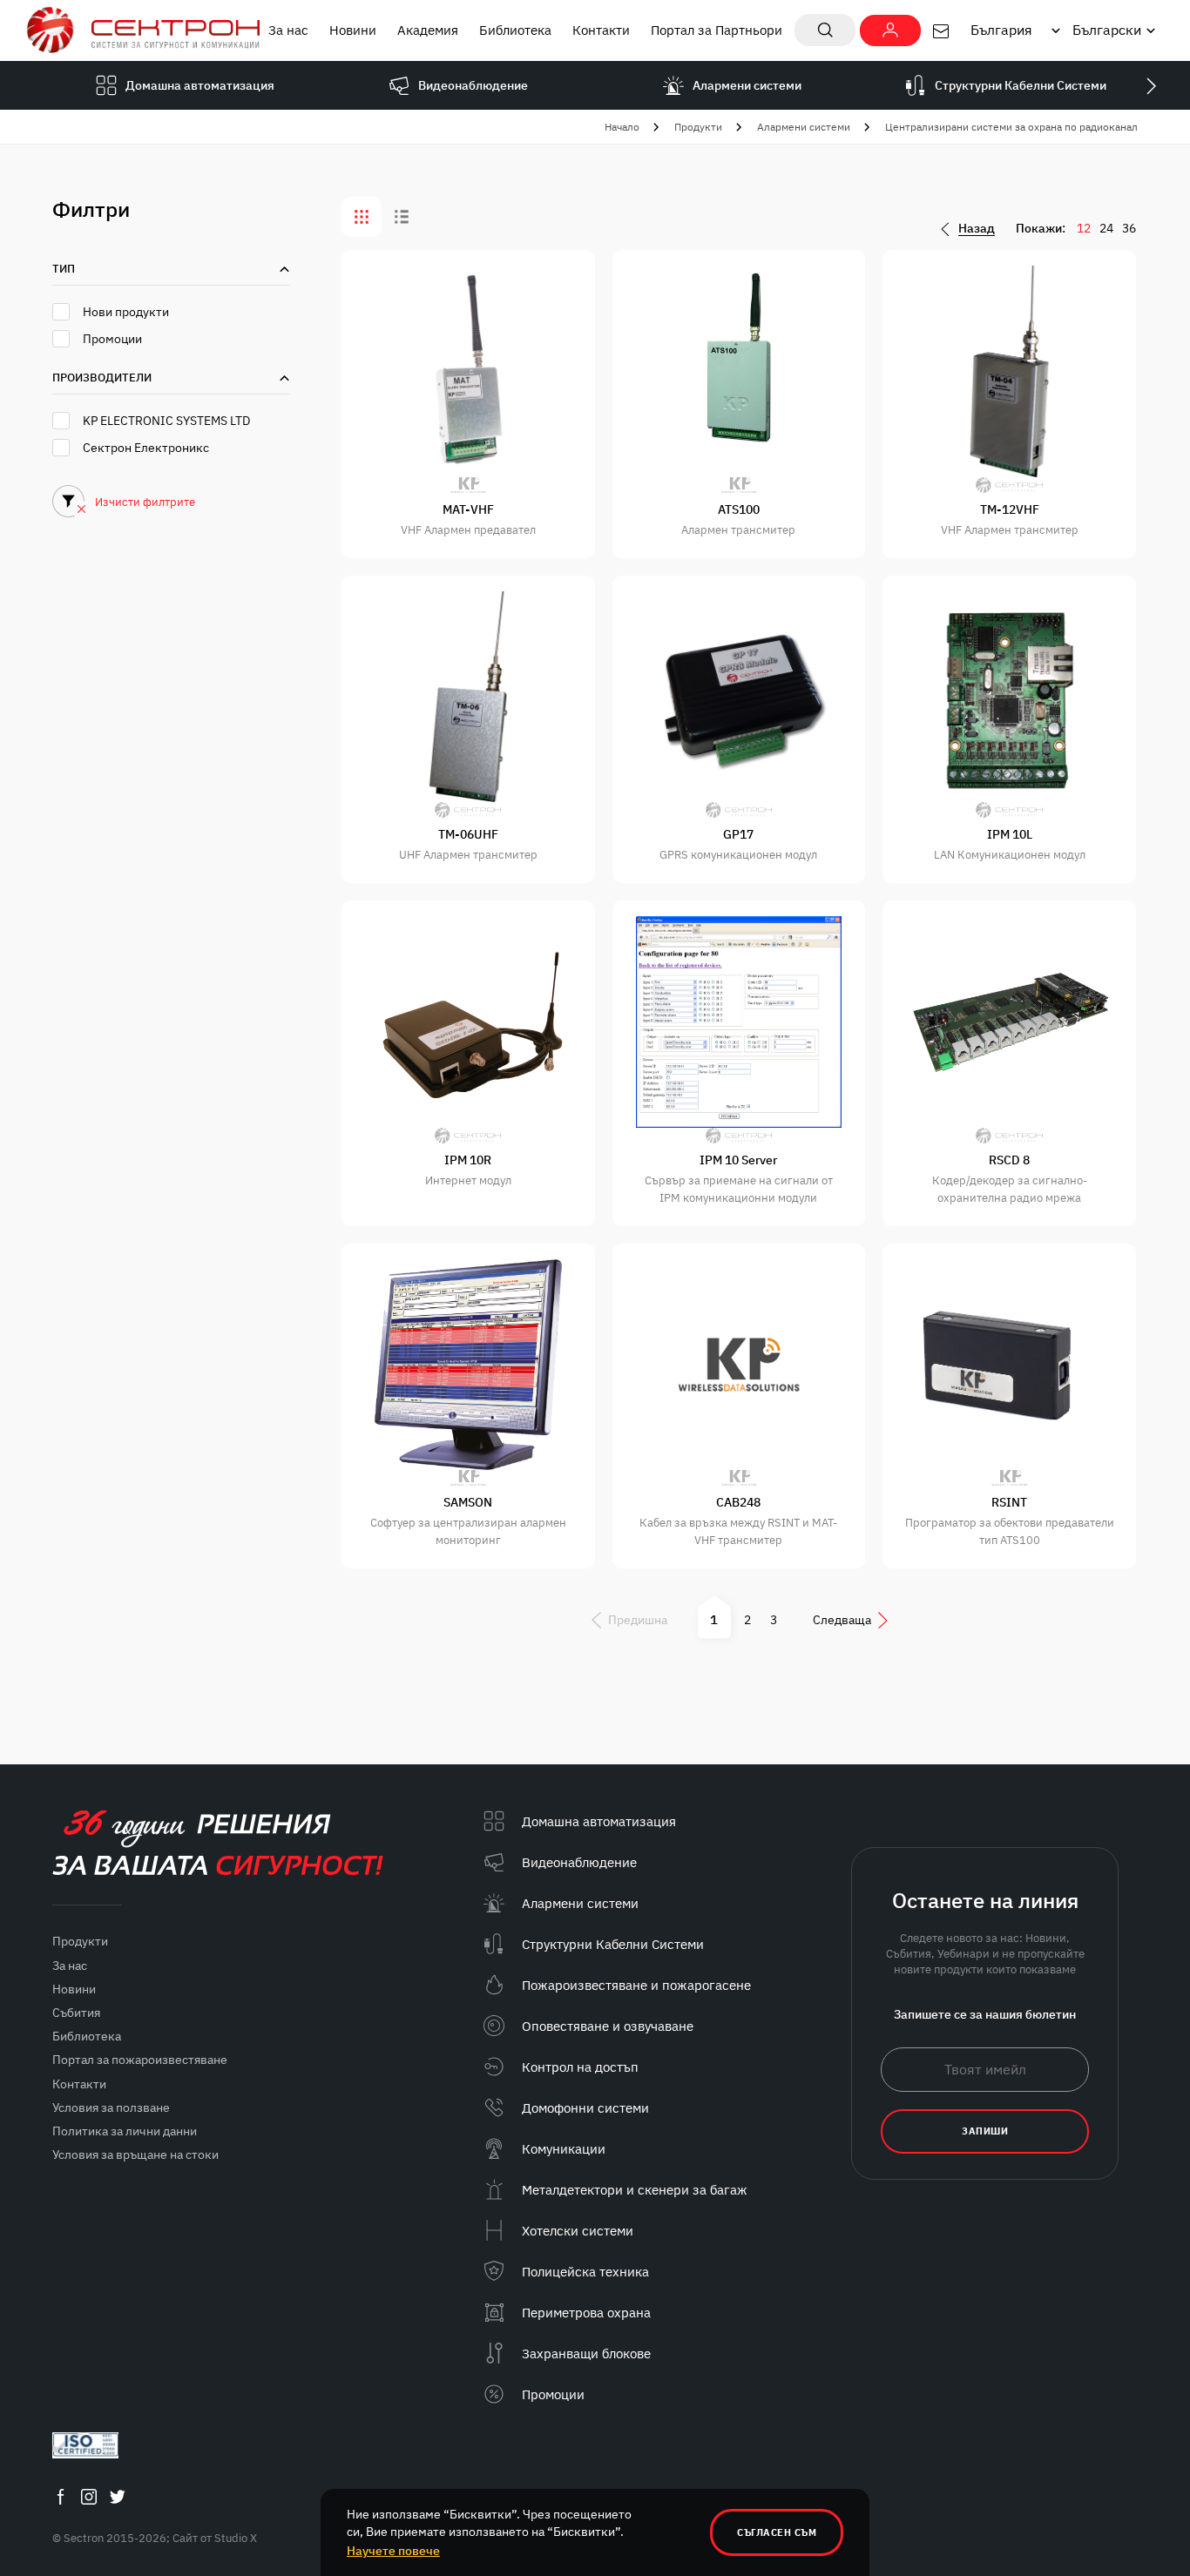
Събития (76, 2013)
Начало (622, 127)
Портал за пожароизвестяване (140, 2060)
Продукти (698, 127)
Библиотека (515, 30)
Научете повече (393, 2551)
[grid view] (362, 217)
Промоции (112, 339)
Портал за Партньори (717, 30)
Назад (977, 229)
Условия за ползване (111, 2107)
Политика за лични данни (125, 2131)
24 (1106, 228)
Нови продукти (126, 312)
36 (1129, 228)
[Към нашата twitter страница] (118, 2496)
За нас (288, 30)
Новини (353, 30)
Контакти (601, 30)
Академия (428, 30)
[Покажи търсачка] (825, 30)
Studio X (236, 2538)
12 (1084, 228)
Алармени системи (804, 127)
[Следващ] (1151, 85)
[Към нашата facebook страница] (60, 2496)
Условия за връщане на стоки (135, 2155)
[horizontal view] (402, 217)
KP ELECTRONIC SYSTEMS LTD (166, 421)
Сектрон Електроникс (146, 448)
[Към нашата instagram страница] (89, 2496)
